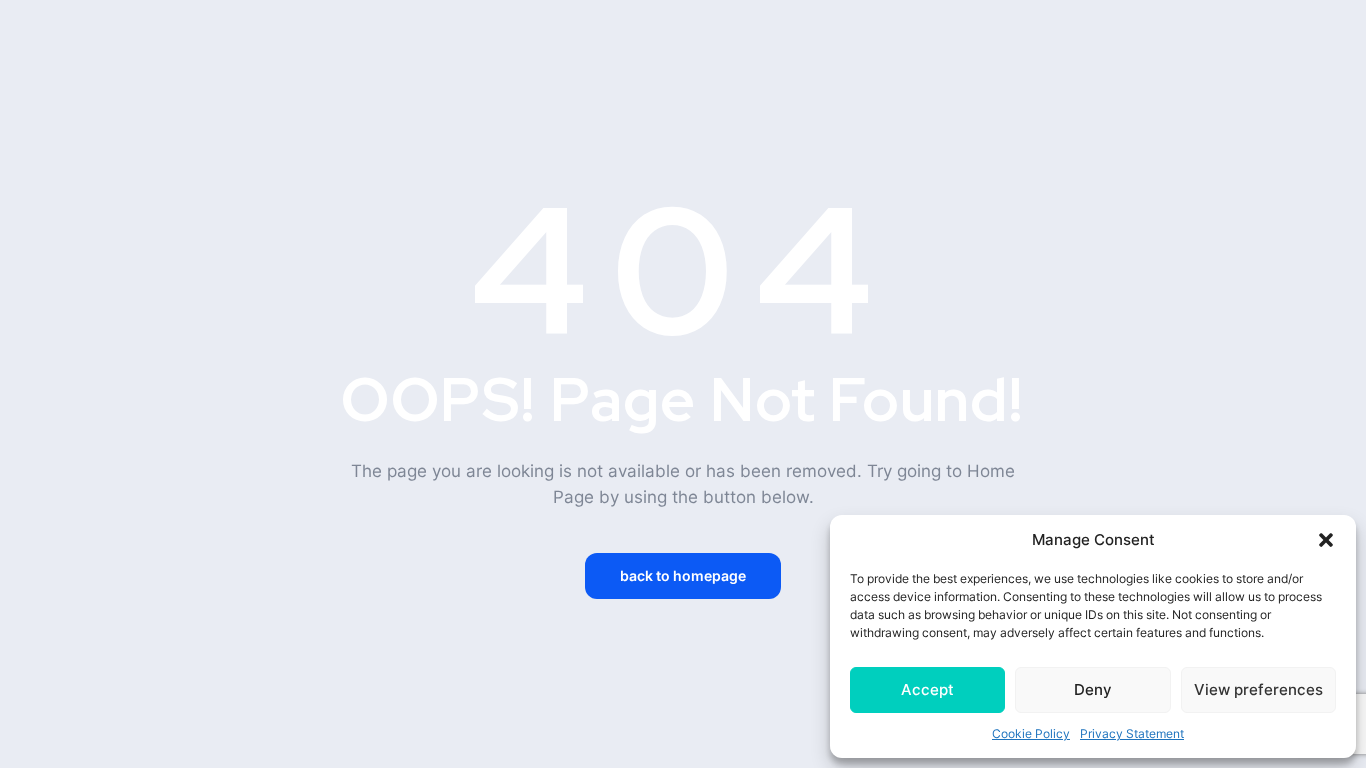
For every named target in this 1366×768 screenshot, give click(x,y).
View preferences (1258, 689)
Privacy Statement (1132, 733)
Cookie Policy (1031, 733)
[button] (1326, 540)
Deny (1093, 689)
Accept (927, 689)
